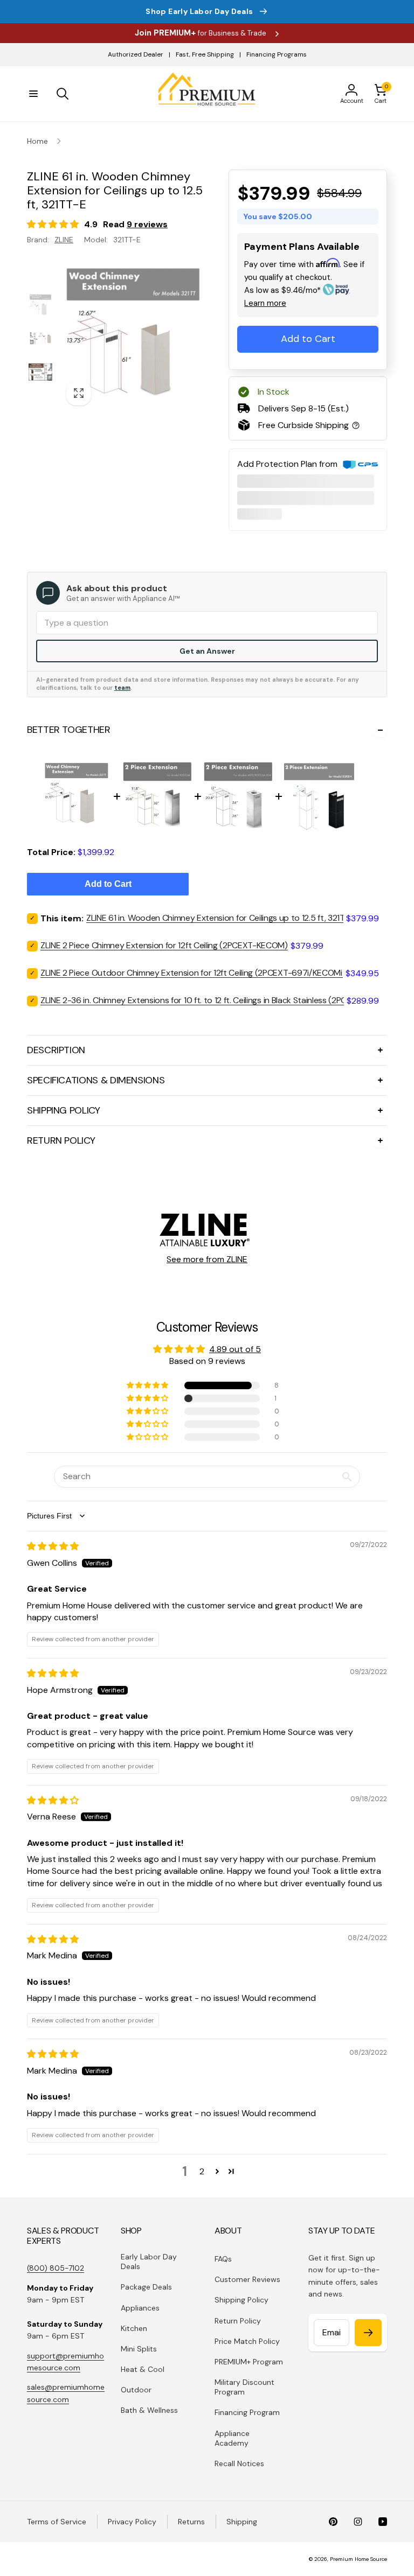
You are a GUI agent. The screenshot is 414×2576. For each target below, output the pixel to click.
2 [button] (202, 2171)
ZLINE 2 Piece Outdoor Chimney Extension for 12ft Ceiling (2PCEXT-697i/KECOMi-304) (203, 973)
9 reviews (147, 224)
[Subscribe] (368, 2333)
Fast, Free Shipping (205, 54)
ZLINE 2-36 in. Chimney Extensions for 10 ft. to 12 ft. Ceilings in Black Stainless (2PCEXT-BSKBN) (216, 1000)
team (122, 688)
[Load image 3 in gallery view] (40, 372)
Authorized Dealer (136, 54)
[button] (33, 94)
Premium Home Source (358, 2559)
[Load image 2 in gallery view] (40, 338)
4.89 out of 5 (235, 1349)
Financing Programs (277, 54)
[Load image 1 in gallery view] (40, 306)
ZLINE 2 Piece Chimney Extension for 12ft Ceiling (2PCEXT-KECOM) (164, 945)
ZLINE (64, 240)
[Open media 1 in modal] (133, 339)
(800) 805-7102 (56, 2268)
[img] (53, 1546)
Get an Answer (207, 651)
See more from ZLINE (207, 1259)
